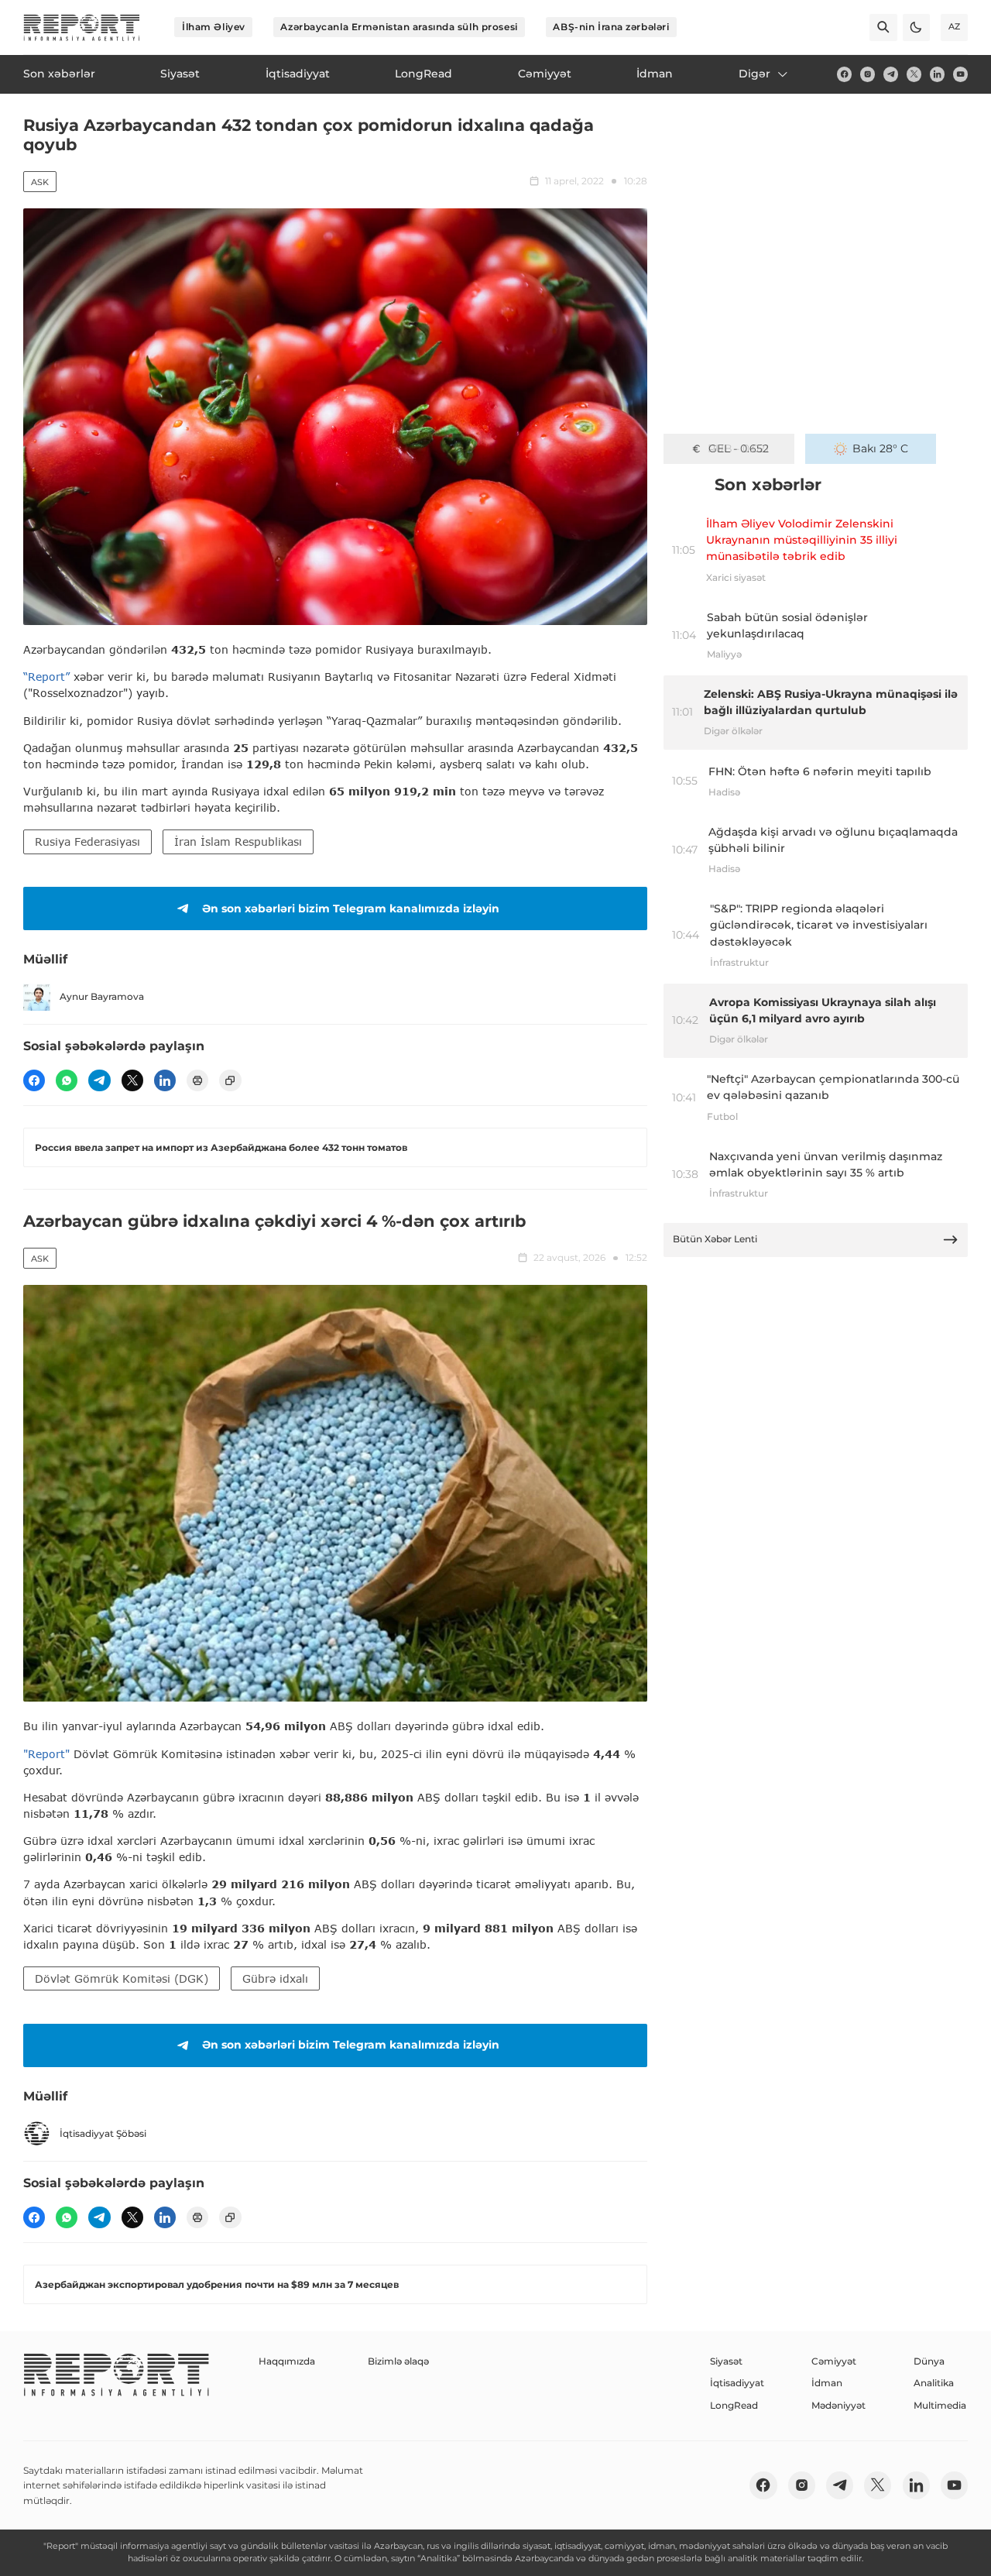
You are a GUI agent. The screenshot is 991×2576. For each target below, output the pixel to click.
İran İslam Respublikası (238, 841)
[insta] (868, 74)
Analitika (934, 2383)
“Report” (46, 677)
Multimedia (940, 2405)
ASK (40, 182)
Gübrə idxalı (275, 1978)
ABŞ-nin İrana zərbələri (611, 27)
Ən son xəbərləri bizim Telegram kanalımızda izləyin (351, 908)
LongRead (734, 2405)
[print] (197, 1080)
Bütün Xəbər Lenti (715, 1239)
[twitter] (914, 74)
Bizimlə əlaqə (398, 2361)
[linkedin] (937, 74)
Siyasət (726, 2361)
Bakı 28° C (880, 448)
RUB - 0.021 (738, 448)
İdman (827, 2383)
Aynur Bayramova (102, 996)
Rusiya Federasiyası (87, 841)
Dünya (929, 2361)
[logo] (82, 27)
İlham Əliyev (214, 27)
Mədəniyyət (838, 2405)
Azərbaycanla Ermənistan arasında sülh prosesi (399, 27)
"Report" (46, 1754)
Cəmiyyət (834, 2361)
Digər (754, 74)
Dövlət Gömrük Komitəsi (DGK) (122, 1978)
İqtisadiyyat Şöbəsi (103, 2133)
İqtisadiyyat (737, 2383)
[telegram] (891, 74)
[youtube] (960, 74)
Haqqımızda (287, 2361)
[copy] (230, 1080)
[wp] (67, 1080)
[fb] (844, 74)
